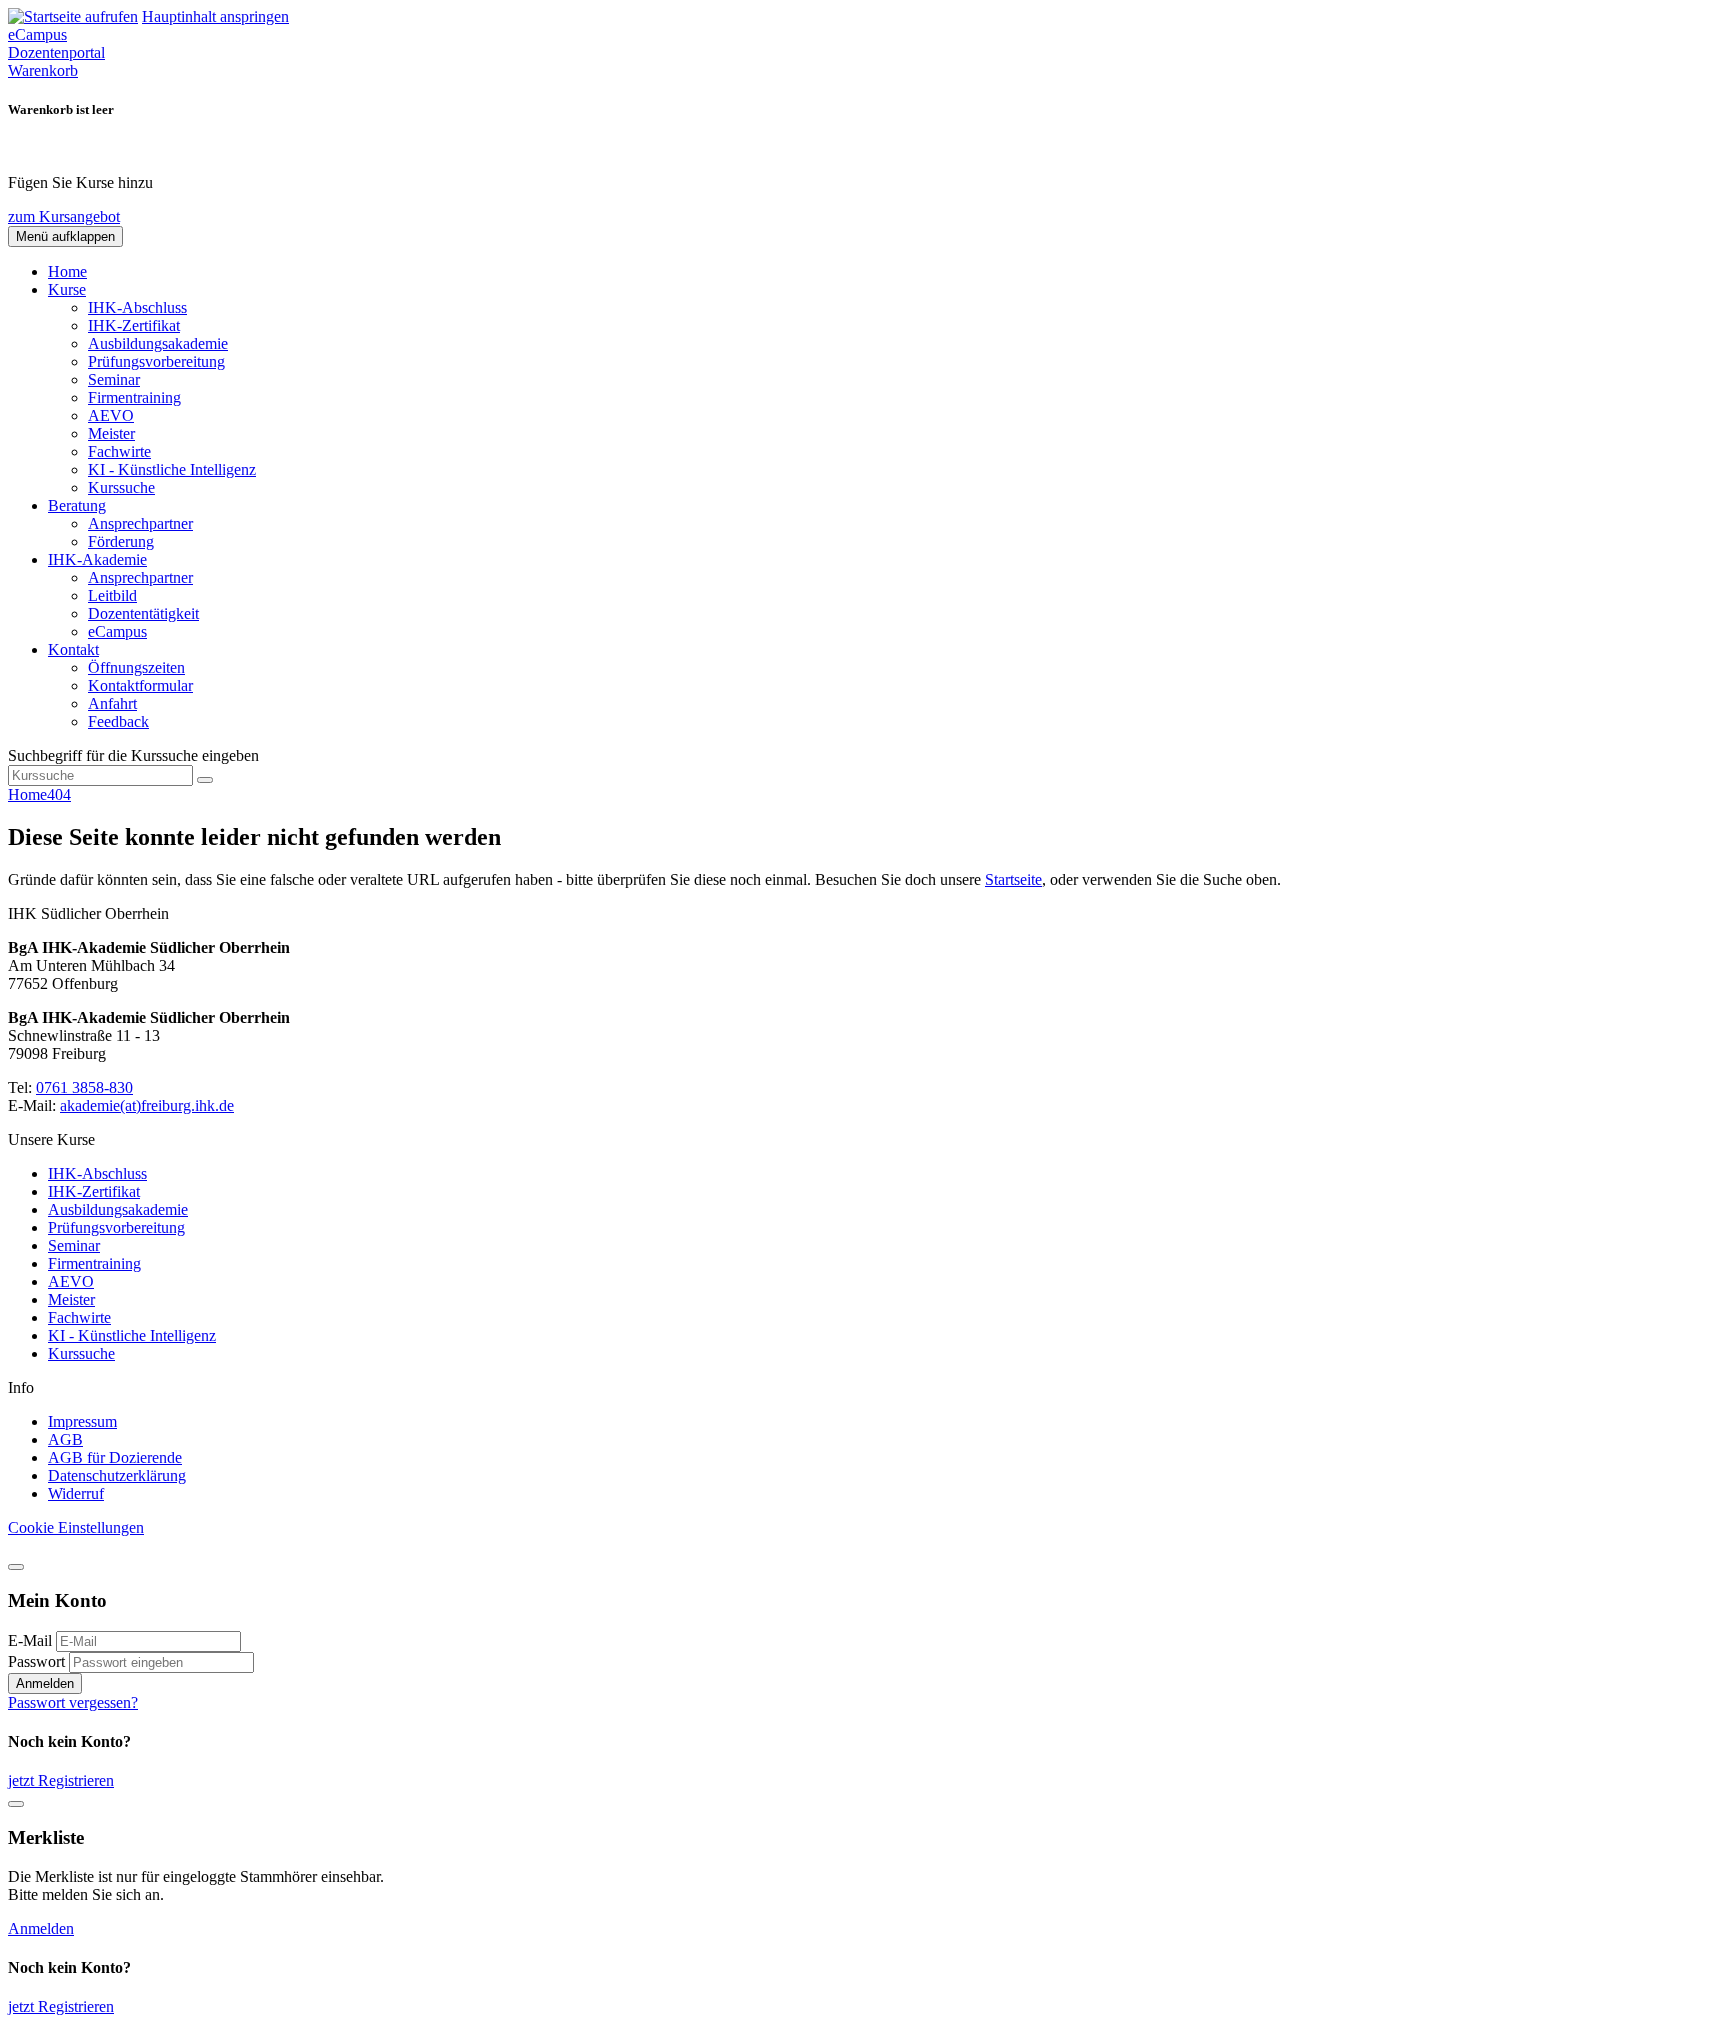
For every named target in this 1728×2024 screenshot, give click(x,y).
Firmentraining (134, 397)
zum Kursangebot (64, 216)
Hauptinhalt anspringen (215, 16)
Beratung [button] (77, 505)
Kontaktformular (140, 685)
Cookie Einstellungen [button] (76, 1527)
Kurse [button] (67, 289)
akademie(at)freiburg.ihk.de (147, 1105)
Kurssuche (121, 487)
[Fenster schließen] (16, 1804)
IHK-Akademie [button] (97, 559)
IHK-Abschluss (137, 307)
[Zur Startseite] (73, 16)
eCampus (117, 631)
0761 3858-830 (84, 1087)
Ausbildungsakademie (158, 343)
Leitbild (112, 595)
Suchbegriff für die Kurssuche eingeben (133, 755)
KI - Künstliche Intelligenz (172, 469)
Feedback (118, 721)
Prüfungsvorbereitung (156, 361)
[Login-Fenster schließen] (16, 1567)
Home (67, 271)
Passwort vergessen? (73, 1702)
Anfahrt (112, 703)
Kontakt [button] (73, 649)
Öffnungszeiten (136, 667)
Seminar (114, 379)
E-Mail (30, 1640)
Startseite (1013, 879)
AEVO (111, 415)
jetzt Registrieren (61, 1780)
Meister (111, 433)
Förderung (121, 541)
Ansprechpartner (140, 523)
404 (59, 794)
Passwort (36, 1661)
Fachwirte (119, 451)
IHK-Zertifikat (134, 325)
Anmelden (45, 1683)
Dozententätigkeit (143, 613)
